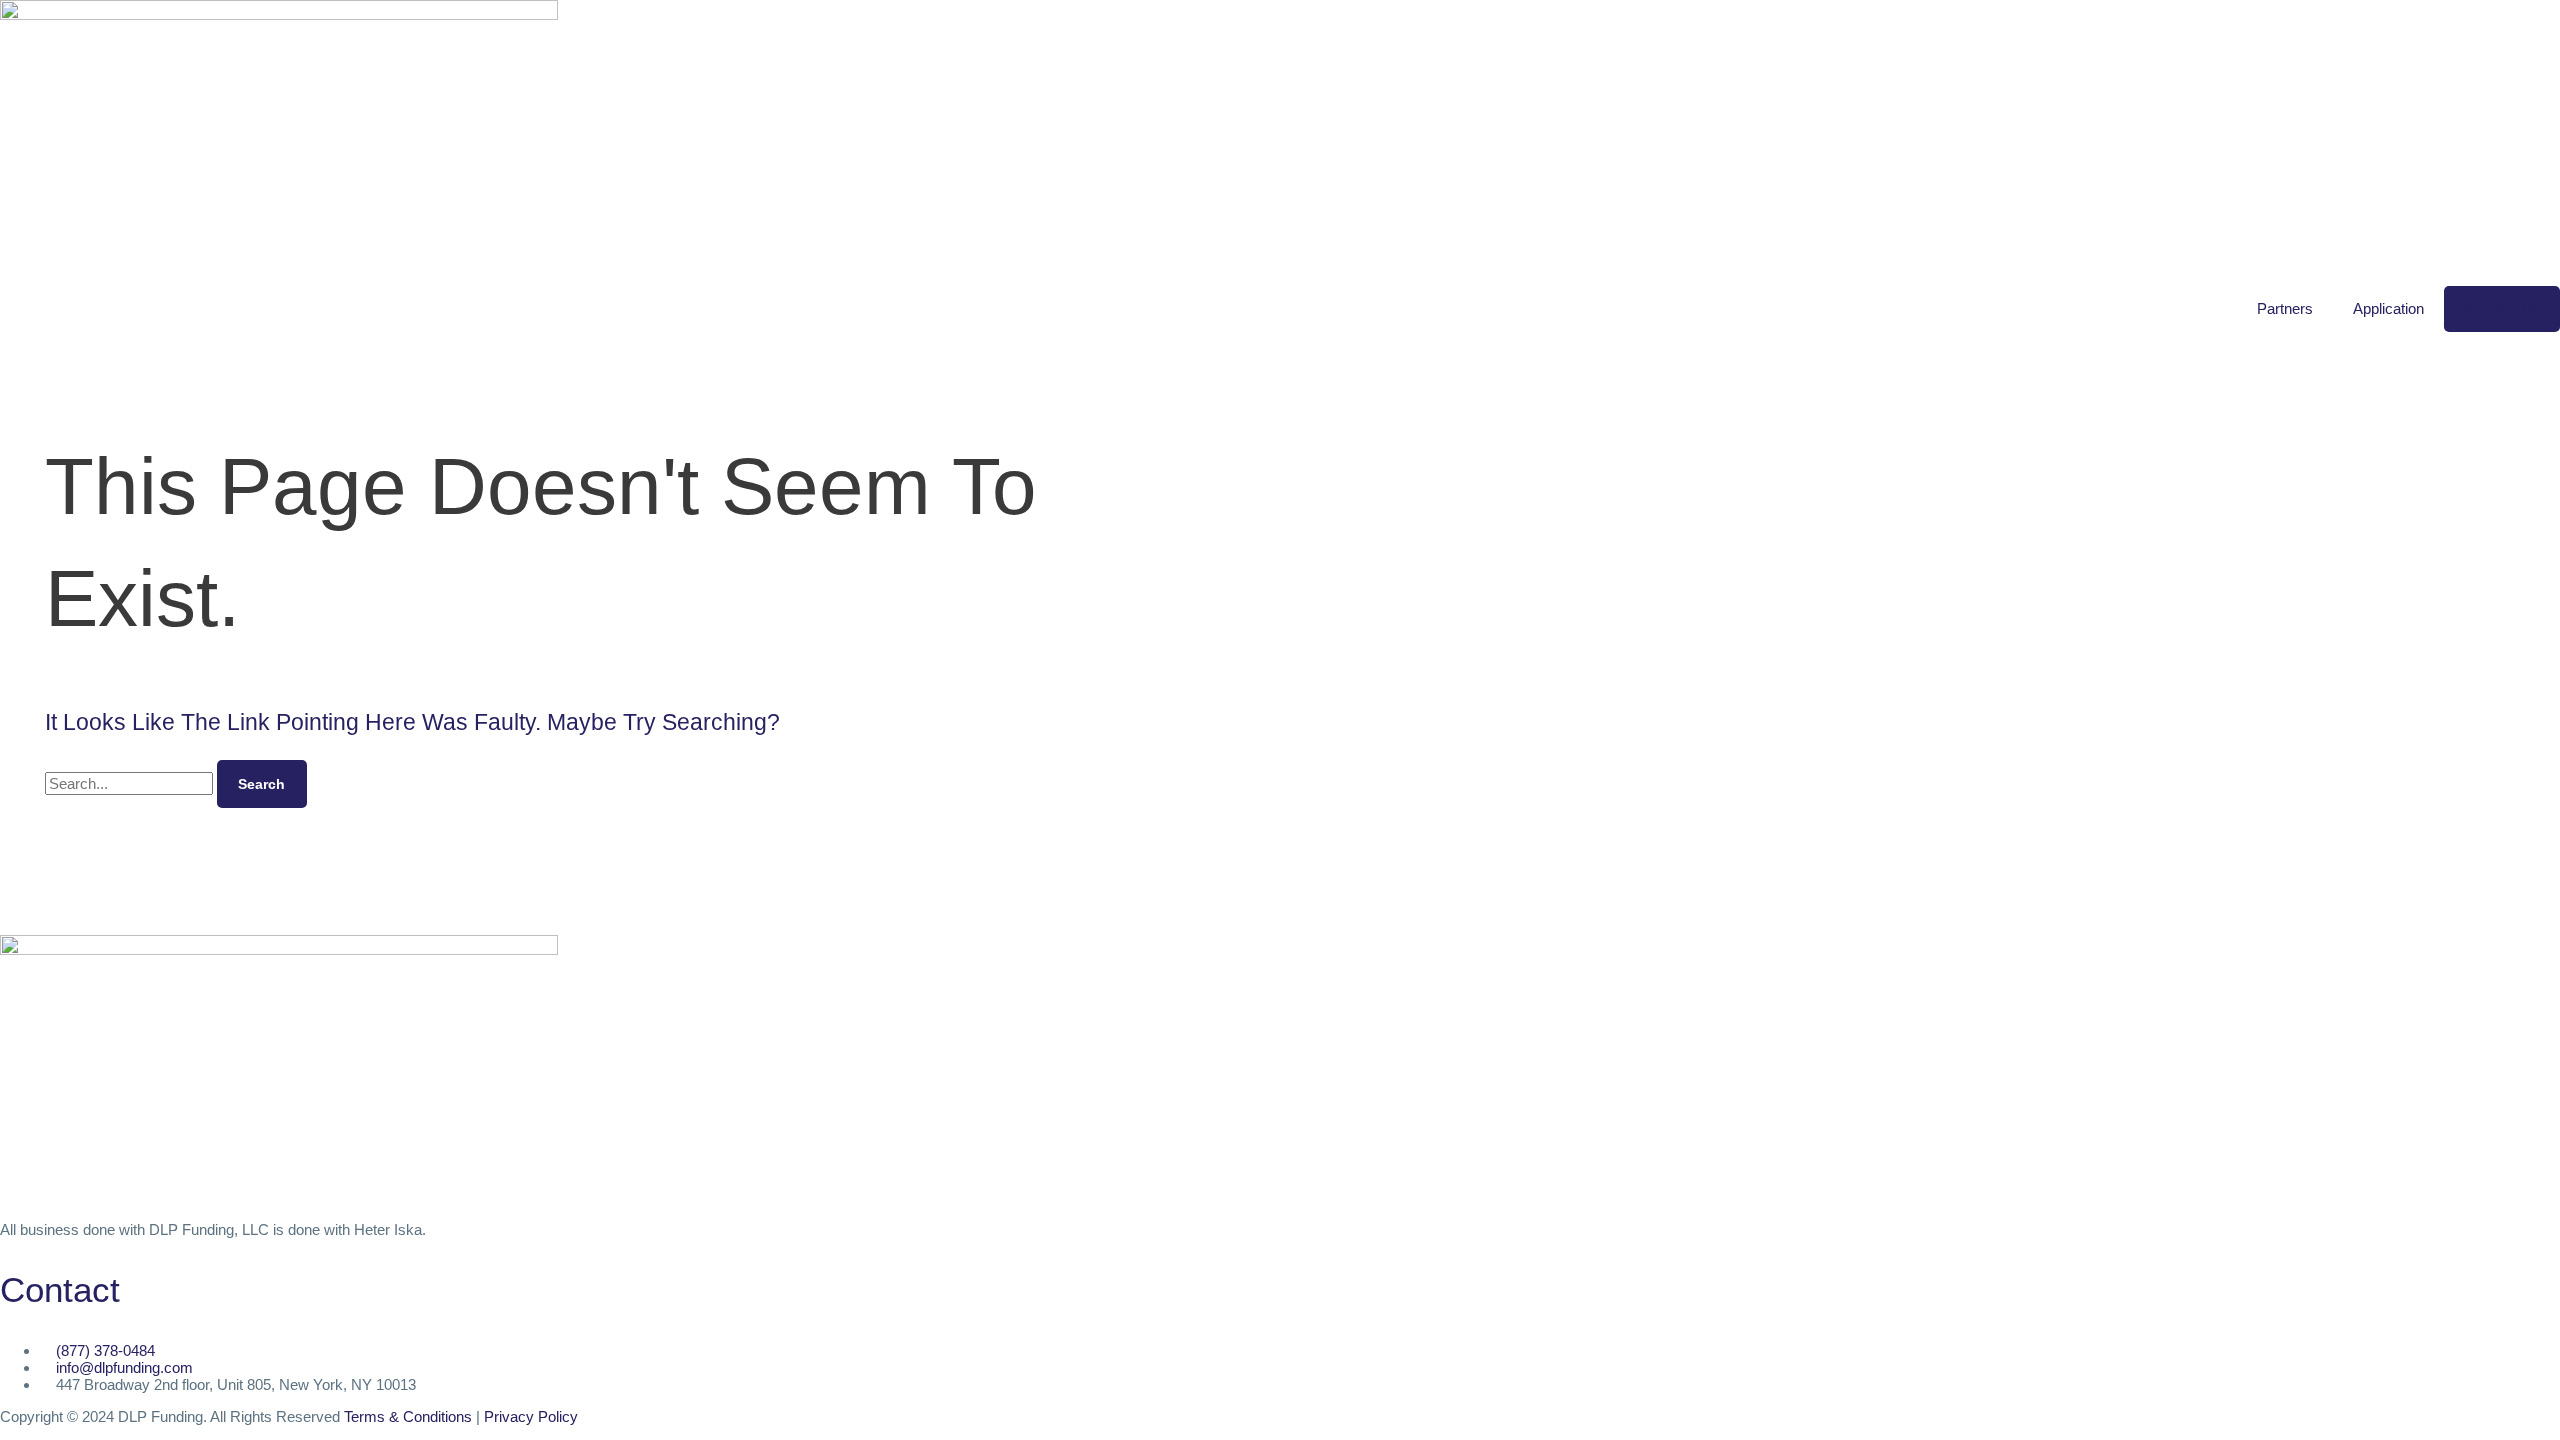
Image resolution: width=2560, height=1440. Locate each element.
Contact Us (2502, 309)
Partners (2285, 308)
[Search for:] (131, 783)
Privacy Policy (531, 1416)
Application (2388, 308)
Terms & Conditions (408, 1416)
